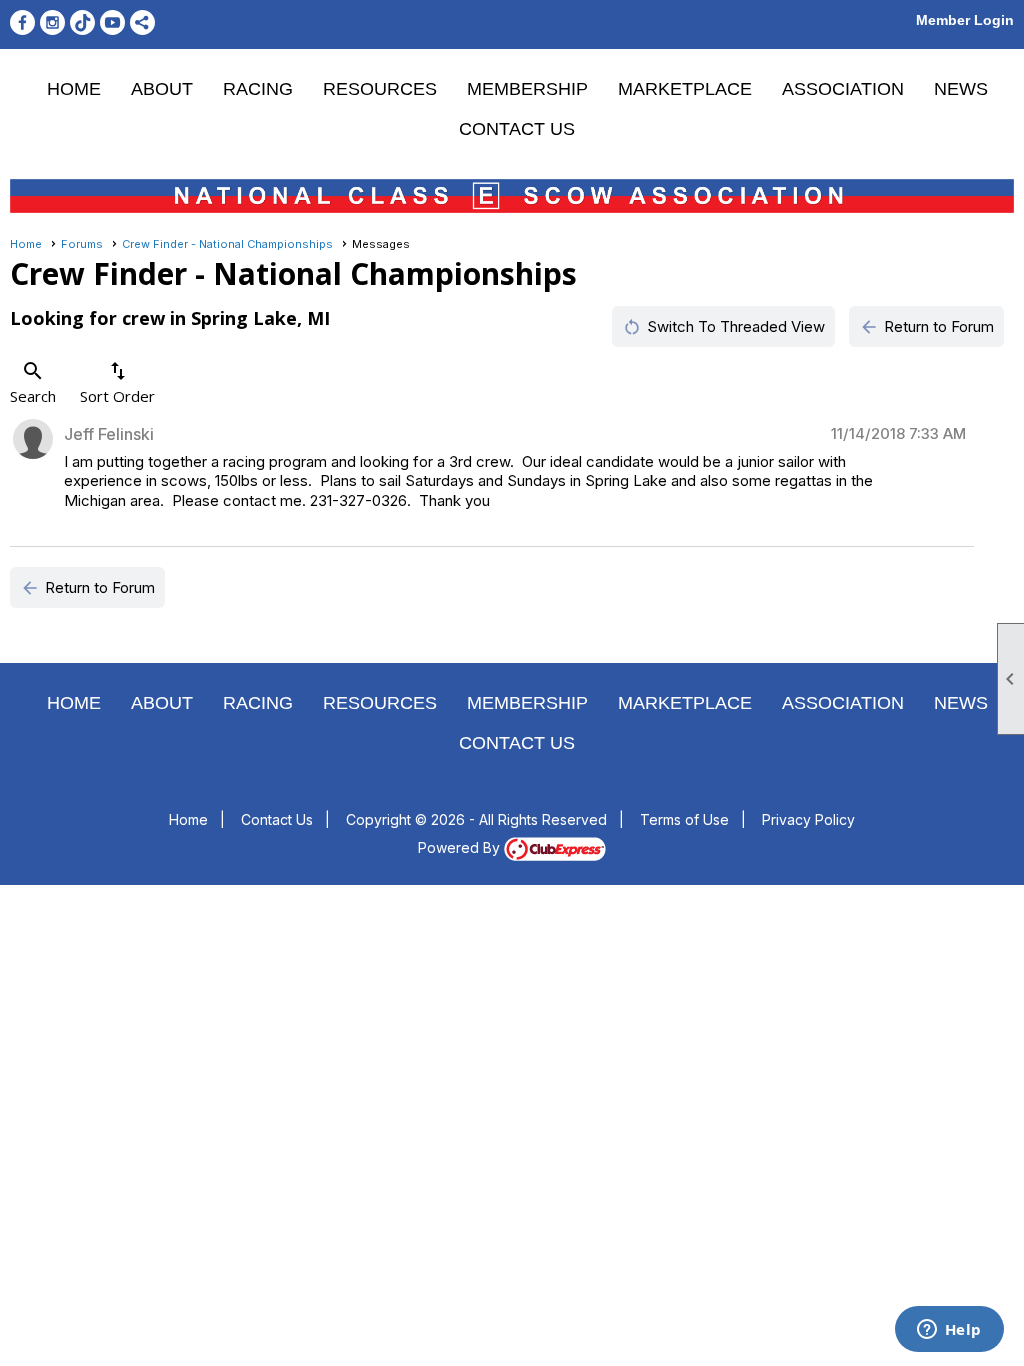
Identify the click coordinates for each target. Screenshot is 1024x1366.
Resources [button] (380, 89)
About (162, 89)
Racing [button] (258, 89)
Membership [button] (527, 89)
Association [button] (843, 89)
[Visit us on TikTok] (82, 22)
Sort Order (117, 382)
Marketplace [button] (685, 89)
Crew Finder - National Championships (227, 244)
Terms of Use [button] (684, 819)
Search (33, 382)
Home (74, 89)
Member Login (965, 20)
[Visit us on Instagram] (52, 22)
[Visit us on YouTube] (112, 22)
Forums (82, 244)
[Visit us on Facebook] (22, 22)
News (961, 89)
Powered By (461, 847)
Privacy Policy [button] (808, 819)
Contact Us (517, 129)
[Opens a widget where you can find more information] (949, 1331)
